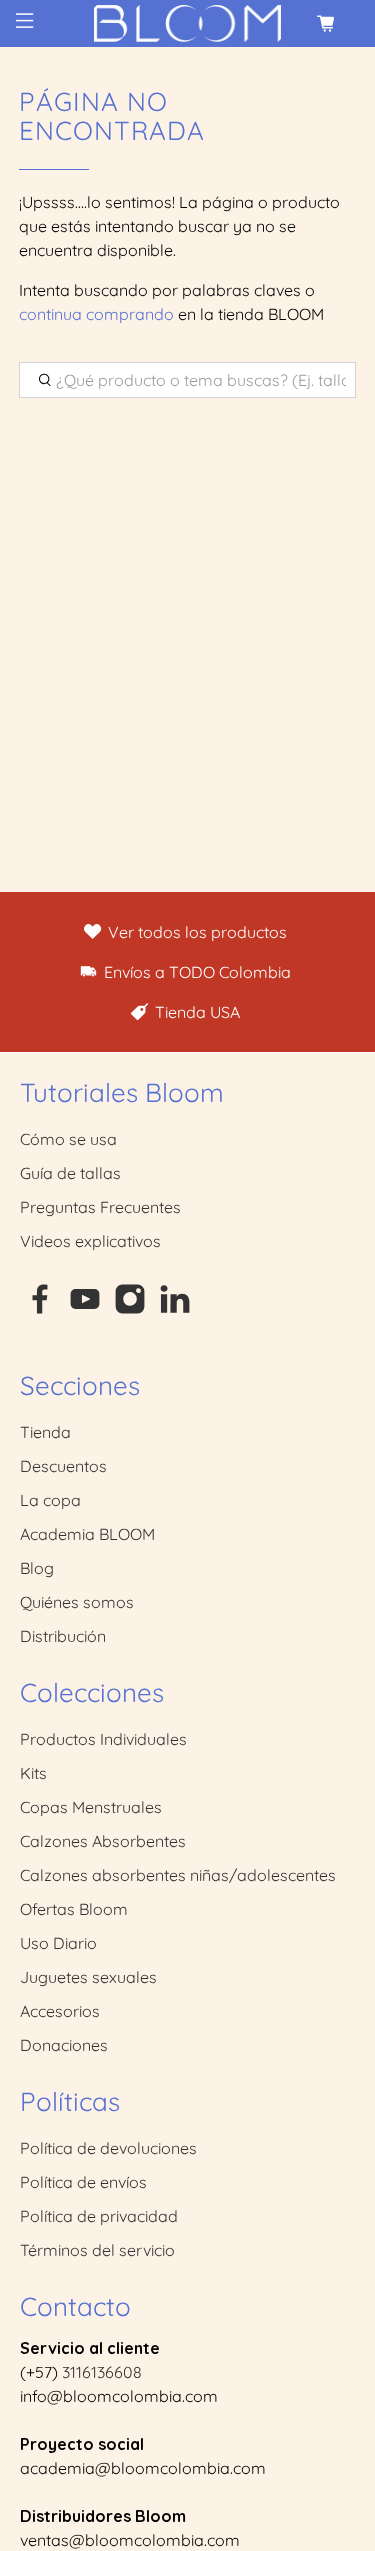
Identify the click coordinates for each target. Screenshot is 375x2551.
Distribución (63, 1636)
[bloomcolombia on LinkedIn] (175, 1309)
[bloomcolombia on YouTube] (85, 1309)
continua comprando (96, 314)
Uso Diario (58, 1943)
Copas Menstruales (91, 1807)
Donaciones (64, 2045)
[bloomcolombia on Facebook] (40, 1309)
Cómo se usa (68, 1139)
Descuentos (63, 1466)
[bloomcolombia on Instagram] (130, 1309)
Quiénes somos (77, 1602)
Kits (33, 1773)
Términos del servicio (97, 2250)
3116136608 (102, 2372)
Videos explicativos (90, 1241)
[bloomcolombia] (188, 23)
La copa (50, 1500)
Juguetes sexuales (88, 1977)
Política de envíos (83, 2182)
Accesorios (60, 2011)
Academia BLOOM (87, 1534)
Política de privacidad (99, 2216)
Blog (37, 1568)
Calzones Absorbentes (103, 1841)
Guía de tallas (70, 1173)
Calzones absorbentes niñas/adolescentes (178, 1875)
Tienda (45, 1432)
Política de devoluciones (108, 2148)
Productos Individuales (103, 1739)
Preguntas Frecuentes (100, 1207)
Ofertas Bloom (74, 1909)
